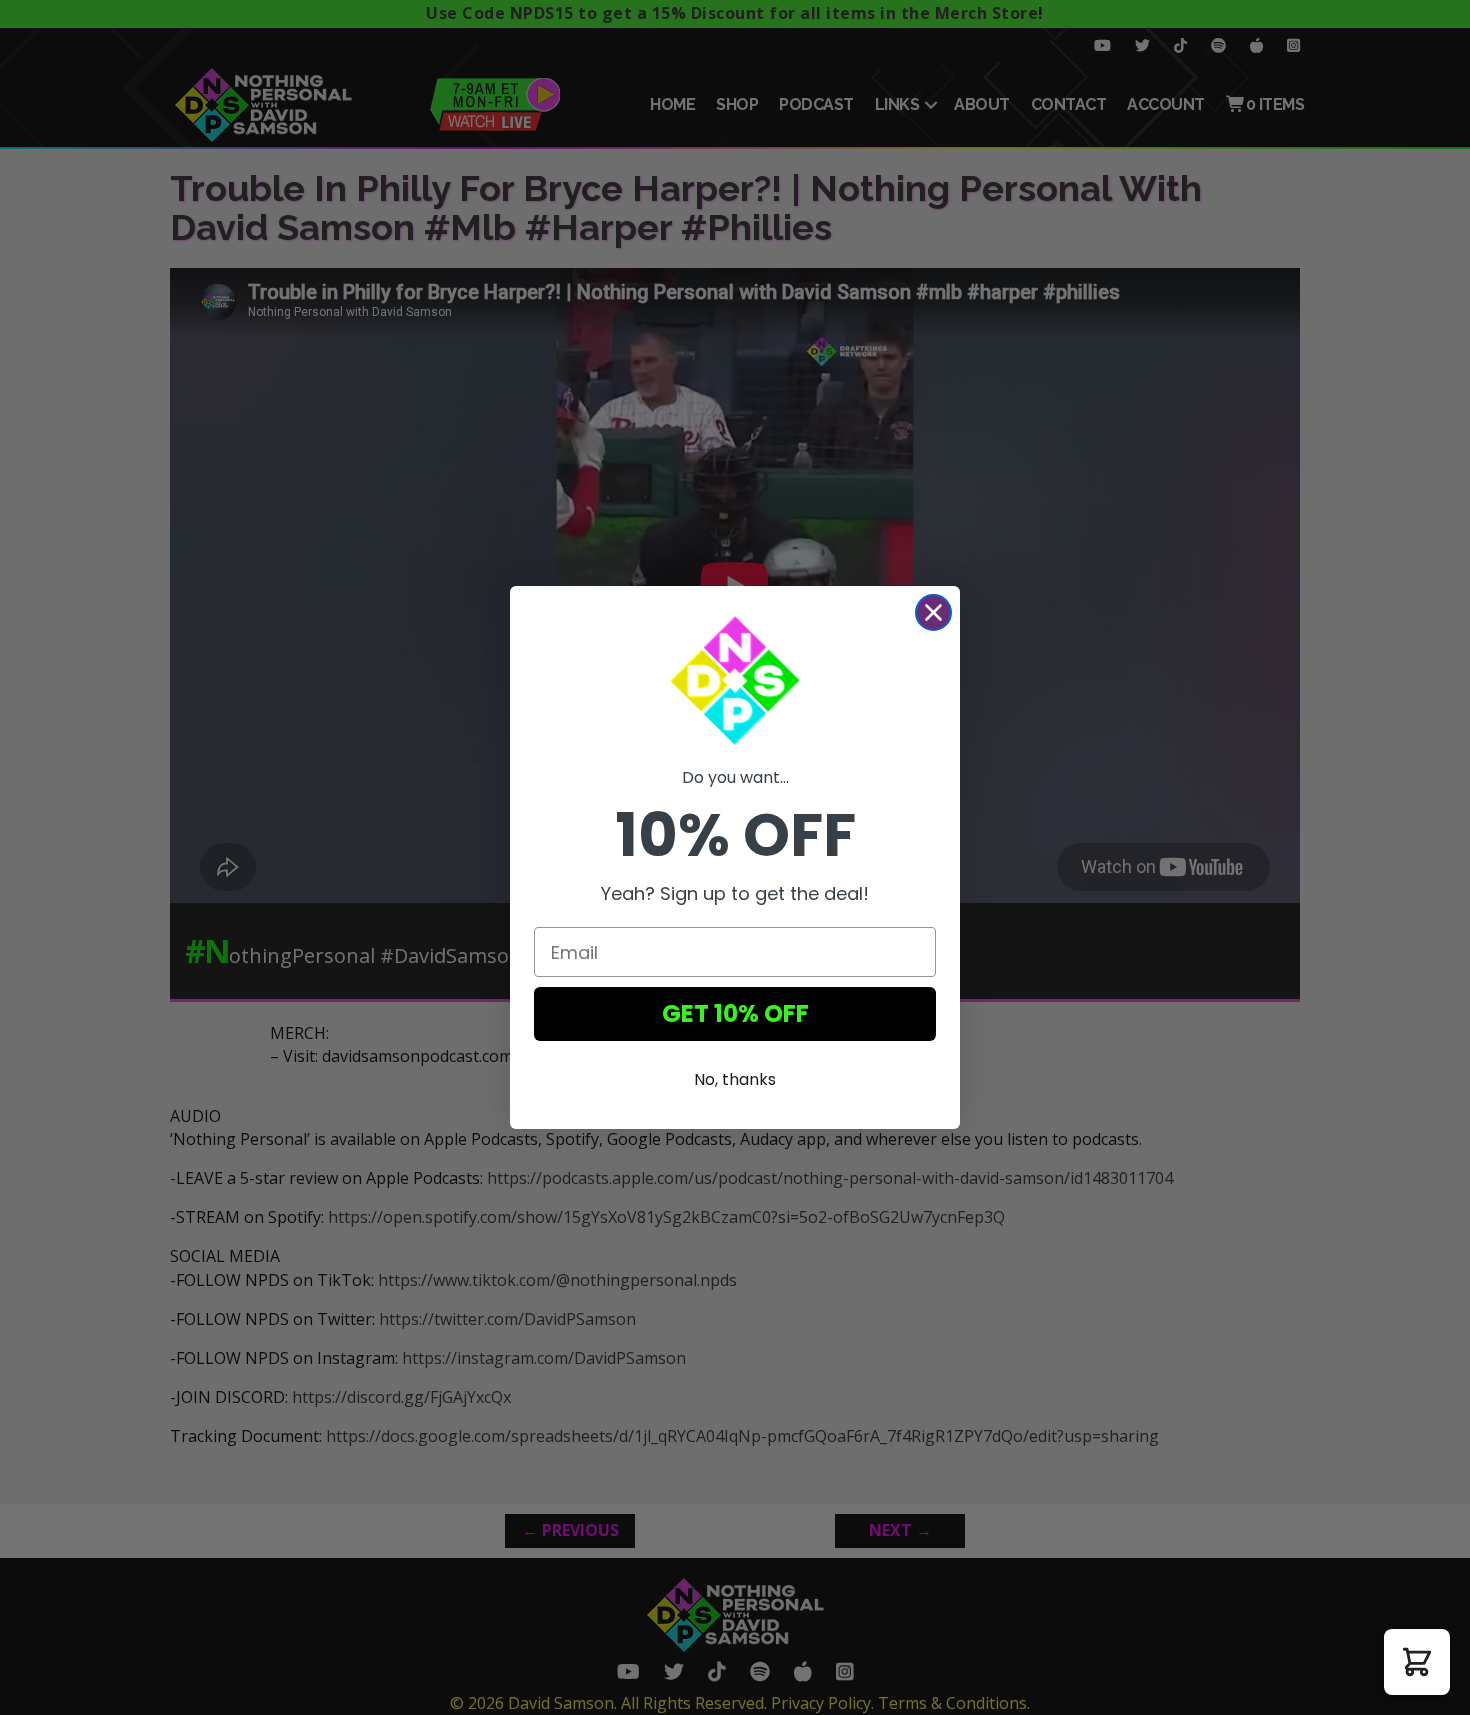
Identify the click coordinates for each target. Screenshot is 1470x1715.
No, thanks (735, 1079)
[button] (1417, 1662)
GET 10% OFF (735, 1013)
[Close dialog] (933, 612)
